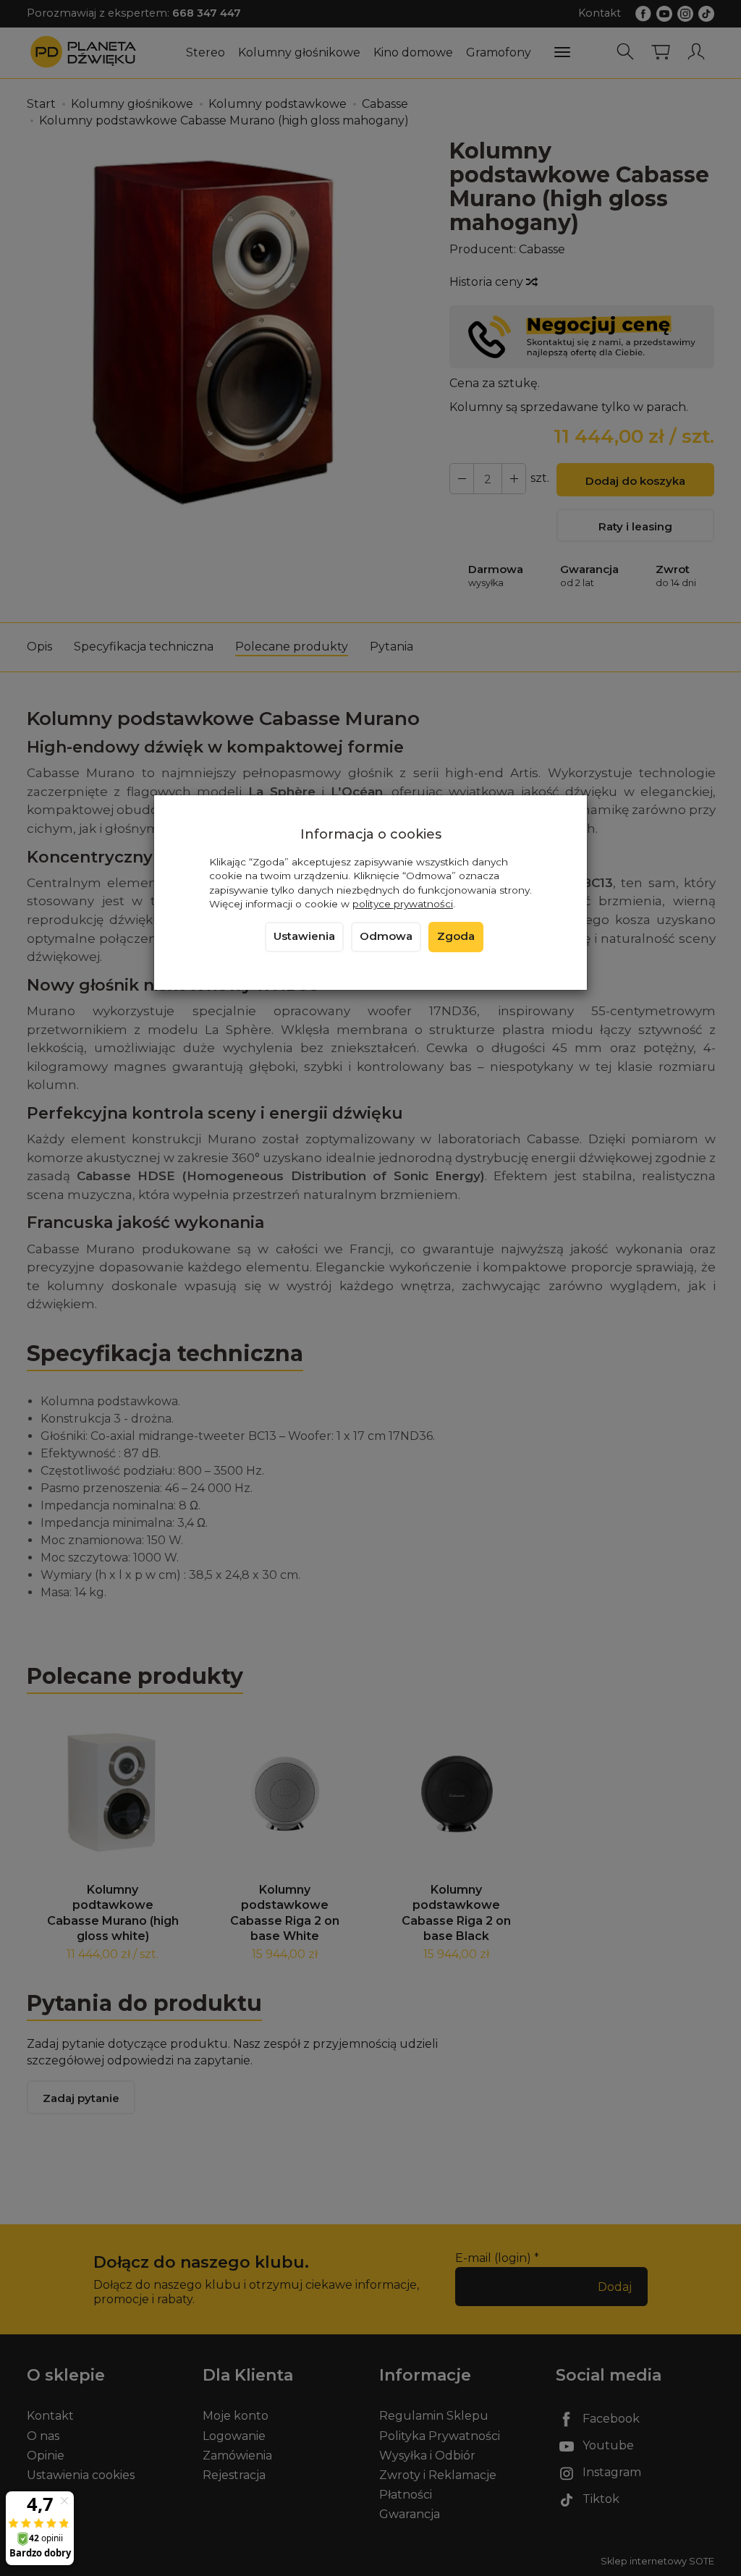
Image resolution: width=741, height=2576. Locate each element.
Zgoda (456, 936)
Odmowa (386, 936)
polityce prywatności (403, 904)
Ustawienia (304, 936)
